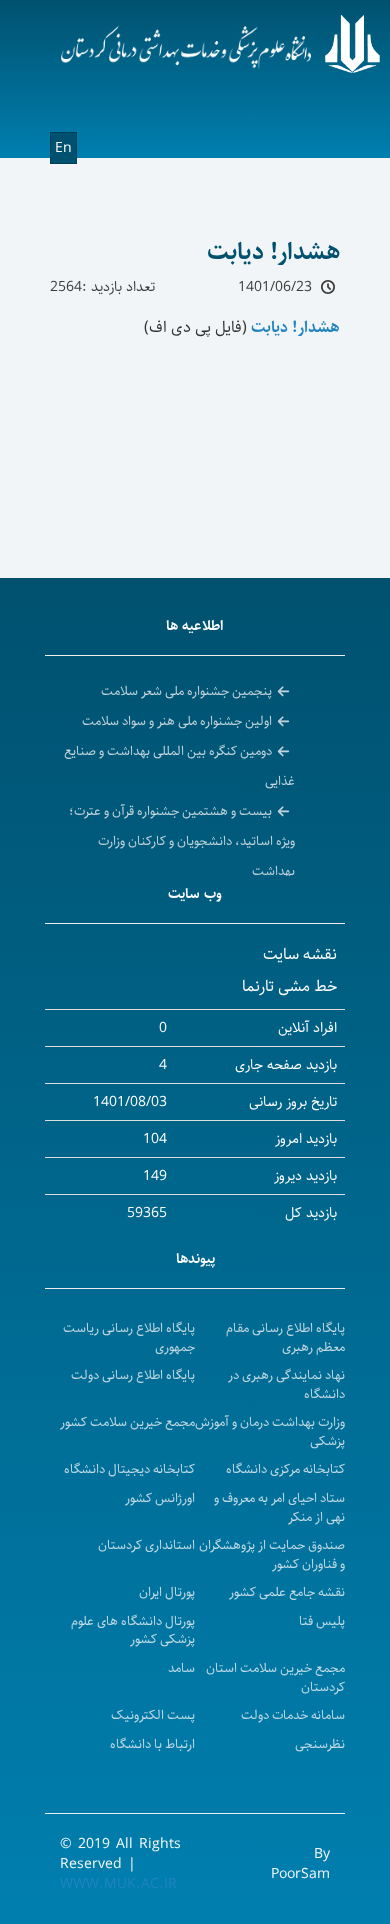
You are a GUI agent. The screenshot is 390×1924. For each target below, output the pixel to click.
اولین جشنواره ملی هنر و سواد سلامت (177, 721)
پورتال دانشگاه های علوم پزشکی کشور (133, 1631)
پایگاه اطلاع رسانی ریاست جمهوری (129, 1338)
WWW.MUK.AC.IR (118, 1884)
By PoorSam (300, 1864)
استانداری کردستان (146, 1545)
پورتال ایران (167, 1592)
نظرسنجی (320, 1744)
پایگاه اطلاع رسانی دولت (133, 1375)
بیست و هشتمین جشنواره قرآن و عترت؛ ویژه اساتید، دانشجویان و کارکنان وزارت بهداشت (182, 841)
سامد (181, 1668)
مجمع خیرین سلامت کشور (127, 1422)
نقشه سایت (300, 954)
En (63, 148)
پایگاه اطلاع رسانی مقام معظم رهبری (285, 1338)
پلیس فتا (322, 1621)
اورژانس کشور (160, 1498)
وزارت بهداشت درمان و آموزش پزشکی (270, 1432)
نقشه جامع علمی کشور (287, 1592)
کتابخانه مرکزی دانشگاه (285, 1469)
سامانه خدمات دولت (293, 1715)
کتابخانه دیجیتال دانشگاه (129, 1469)
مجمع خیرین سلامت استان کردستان (275, 1678)
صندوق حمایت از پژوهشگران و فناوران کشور (272, 1555)
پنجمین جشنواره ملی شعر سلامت (186, 691)
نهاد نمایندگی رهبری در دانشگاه (286, 1385)
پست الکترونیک (153, 1715)
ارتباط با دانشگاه (152, 1744)
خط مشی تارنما (289, 986)
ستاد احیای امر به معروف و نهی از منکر (279, 1508)
